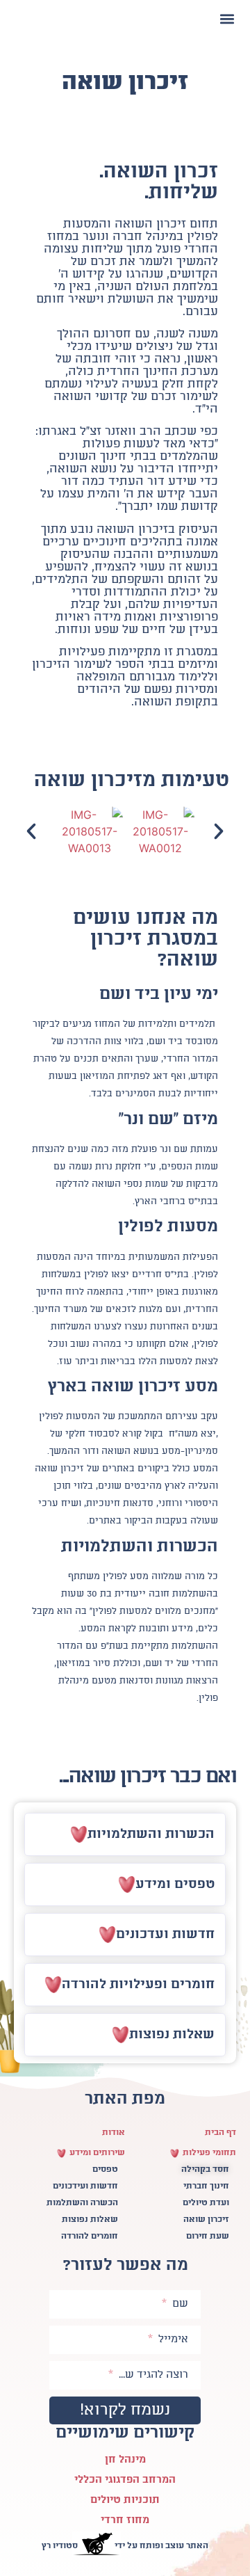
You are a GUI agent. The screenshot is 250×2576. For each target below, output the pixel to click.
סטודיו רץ (60, 2546)
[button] (227, 18)
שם (178, 2304)
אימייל (172, 2339)
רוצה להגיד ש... (152, 2375)
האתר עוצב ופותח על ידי (161, 2546)
